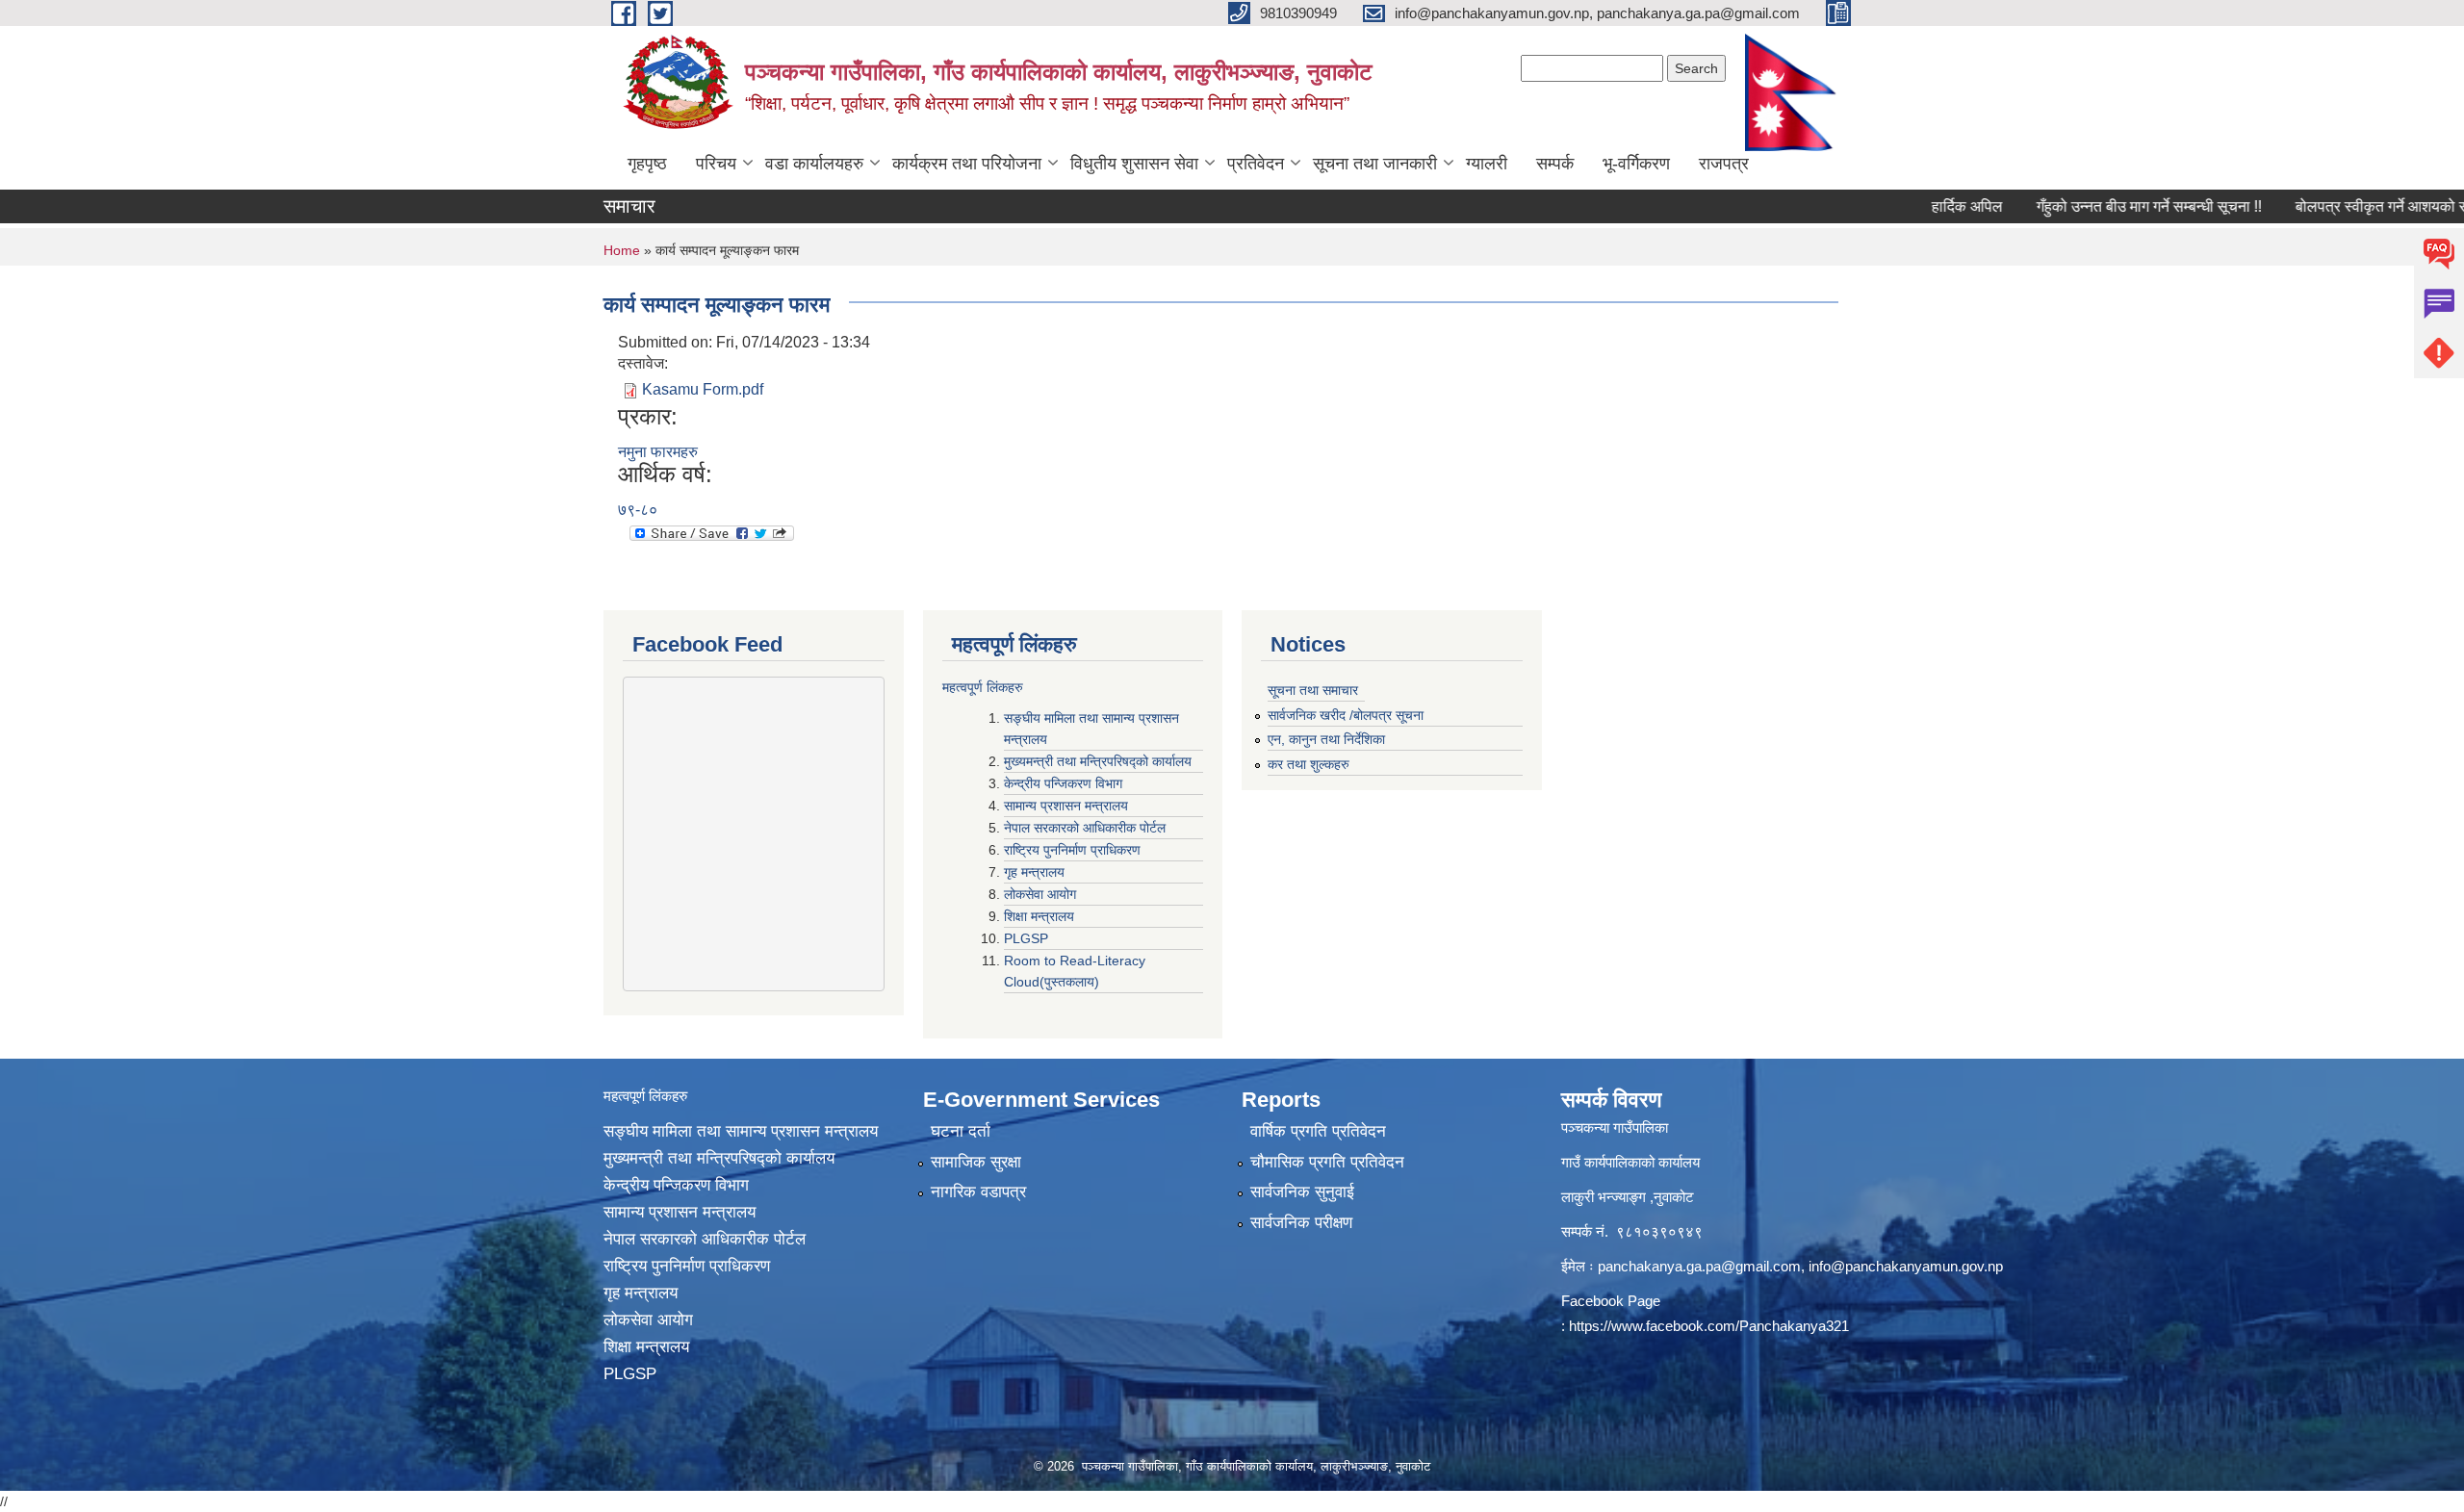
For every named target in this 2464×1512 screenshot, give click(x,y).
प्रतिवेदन (1256, 164)
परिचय (716, 164)
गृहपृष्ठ (647, 164)
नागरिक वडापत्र (978, 1192)
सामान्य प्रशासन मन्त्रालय (1068, 806)
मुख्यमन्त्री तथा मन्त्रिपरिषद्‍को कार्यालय (1098, 761)
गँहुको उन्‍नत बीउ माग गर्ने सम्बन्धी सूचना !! (2104, 206)
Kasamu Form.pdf (703, 389)
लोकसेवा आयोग (1042, 894)
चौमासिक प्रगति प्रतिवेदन (1327, 1162)
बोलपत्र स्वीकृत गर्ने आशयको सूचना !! (2354, 206)
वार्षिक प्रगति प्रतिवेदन (1318, 1131)
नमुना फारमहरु (658, 452)
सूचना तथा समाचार (1313, 690)
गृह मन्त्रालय (1036, 872)
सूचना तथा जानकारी (1375, 164)
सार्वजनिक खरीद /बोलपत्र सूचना (1346, 715)
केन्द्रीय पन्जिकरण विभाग (1065, 783)
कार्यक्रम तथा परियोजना (967, 164)
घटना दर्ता (961, 1131)
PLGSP (1028, 938)
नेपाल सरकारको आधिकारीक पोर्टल (1087, 828)
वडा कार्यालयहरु (814, 164)
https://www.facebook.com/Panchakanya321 (1709, 1326)
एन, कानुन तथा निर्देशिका (1326, 739)
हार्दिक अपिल (1922, 206)
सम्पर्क (1555, 164)
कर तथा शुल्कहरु (1309, 764)
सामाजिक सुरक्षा (976, 1162)
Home (622, 250)
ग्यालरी (1487, 164)
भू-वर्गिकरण (1636, 164)
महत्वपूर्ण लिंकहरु (983, 687)
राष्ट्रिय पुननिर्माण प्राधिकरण (1074, 850)
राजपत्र (1724, 164)
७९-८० (638, 510)
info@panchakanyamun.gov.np (1906, 1266)
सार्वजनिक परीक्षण (1301, 1223)
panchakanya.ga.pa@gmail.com (1699, 1266)
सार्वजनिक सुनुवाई (1302, 1192)
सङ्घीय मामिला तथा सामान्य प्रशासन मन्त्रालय (741, 1131)
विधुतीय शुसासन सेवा (1134, 164)
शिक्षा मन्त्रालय (1041, 916)
